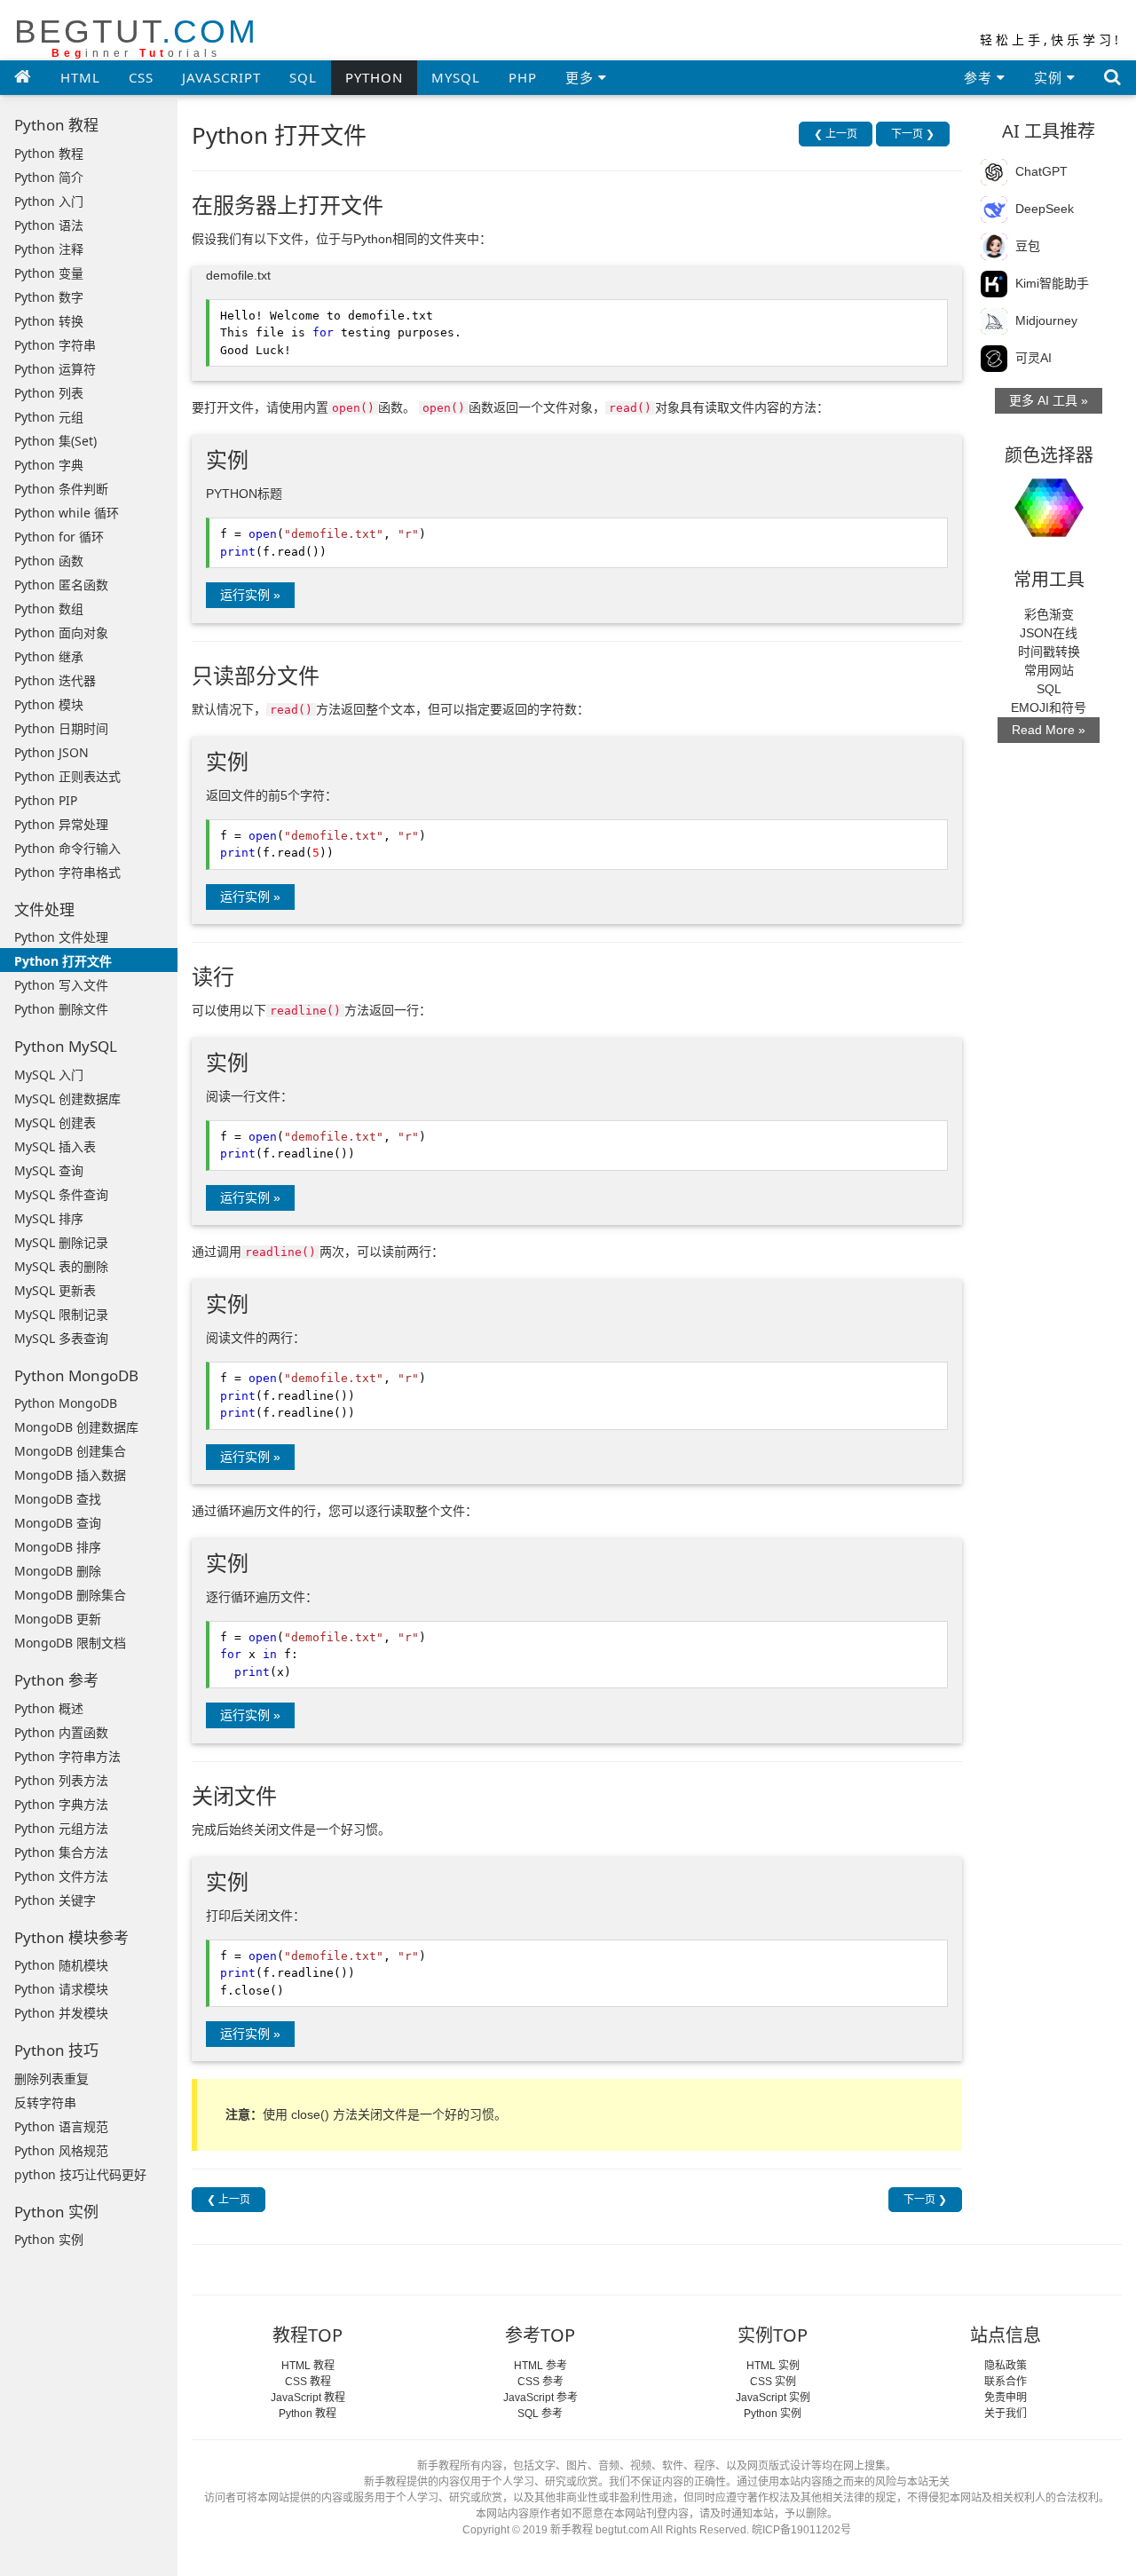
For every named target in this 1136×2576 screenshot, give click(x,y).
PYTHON (374, 77)
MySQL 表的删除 (61, 1266)
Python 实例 (49, 2239)
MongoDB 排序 (58, 1547)
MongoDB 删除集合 (70, 1595)
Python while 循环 (67, 513)
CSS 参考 (540, 2382)
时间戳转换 (1049, 652)
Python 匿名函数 (61, 585)
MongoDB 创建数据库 (76, 1427)
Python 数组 (49, 608)
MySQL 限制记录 (61, 1314)
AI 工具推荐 (1049, 131)
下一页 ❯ (913, 134)
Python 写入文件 (61, 985)
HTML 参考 (540, 2366)
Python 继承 (49, 656)
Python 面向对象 (61, 632)
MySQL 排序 (49, 1218)
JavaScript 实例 (773, 2398)
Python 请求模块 (61, 1989)
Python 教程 (49, 153)
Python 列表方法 (61, 1780)
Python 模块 (49, 704)
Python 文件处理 (61, 937)
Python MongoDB (66, 1403)
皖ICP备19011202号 (801, 2530)
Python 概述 (49, 1708)
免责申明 (1006, 2398)
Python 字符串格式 (67, 872)
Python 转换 (49, 321)
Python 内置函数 (61, 1732)
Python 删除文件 (61, 1009)
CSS (141, 77)
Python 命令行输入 (67, 848)
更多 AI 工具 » (1049, 400)
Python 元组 (49, 417)
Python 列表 (49, 393)
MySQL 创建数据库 (67, 1098)
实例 (1050, 77)
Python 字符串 (55, 345)
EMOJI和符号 (1049, 707)
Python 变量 (49, 273)
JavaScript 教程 (308, 2398)
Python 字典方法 (61, 1804)
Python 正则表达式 (67, 776)
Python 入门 (49, 201)
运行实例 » (250, 595)
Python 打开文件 (63, 961)
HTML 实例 (773, 2366)
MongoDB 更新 (58, 1619)
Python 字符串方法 (67, 1756)
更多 (582, 77)
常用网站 (1049, 670)
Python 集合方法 (61, 1852)
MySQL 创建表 (55, 1122)
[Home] (23, 76)
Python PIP (46, 800)
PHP (523, 77)
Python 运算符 (55, 369)
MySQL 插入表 (55, 1146)
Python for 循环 (59, 537)
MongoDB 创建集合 (70, 1451)
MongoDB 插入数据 (70, 1475)
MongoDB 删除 (58, 1571)
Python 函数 (49, 561)
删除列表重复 (51, 2078)
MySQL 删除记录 (61, 1242)
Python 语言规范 (61, 2126)
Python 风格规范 (61, 2150)
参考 (980, 77)
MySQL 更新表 (55, 1290)
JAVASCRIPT (221, 77)
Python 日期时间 (61, 728)
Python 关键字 (55, 1900)
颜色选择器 (1049, 455)
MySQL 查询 (49, 1170)
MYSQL (456, 77)
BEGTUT (136, 37)
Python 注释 (49, 249)
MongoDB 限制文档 (70, 1643)
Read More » (1049, 730)
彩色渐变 (1049, 614)
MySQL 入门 (49, 1075)
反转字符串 (45, 2102)
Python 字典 (49, 465)
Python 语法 (49, 225)
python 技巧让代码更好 (80, 2174)
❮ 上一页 (836, 134)
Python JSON (51, 752)
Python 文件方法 (61, 1876)
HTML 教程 (308, 2366)
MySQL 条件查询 (61, 1194)
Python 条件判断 (61, 489)
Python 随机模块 (61, 1965)
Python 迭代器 (55, 680)
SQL (303, 77)
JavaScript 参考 (540, 2398)
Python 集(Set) (55, 441)
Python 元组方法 (61, 1828)
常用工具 (1049, 579)
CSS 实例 (773, 2382)
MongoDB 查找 (58, 1499)
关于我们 (1006, 2414)
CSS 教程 (308, 2382)
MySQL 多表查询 (61, 1338)
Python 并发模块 (61, 2013)
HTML (80, 77)
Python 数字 (49, 297)
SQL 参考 (540, 2414)
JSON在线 (1049, 633)
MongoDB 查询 (58, 1523)
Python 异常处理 (61, 824)
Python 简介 (49, 177)
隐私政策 (1006, 2366)
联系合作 (1006, 2382)
